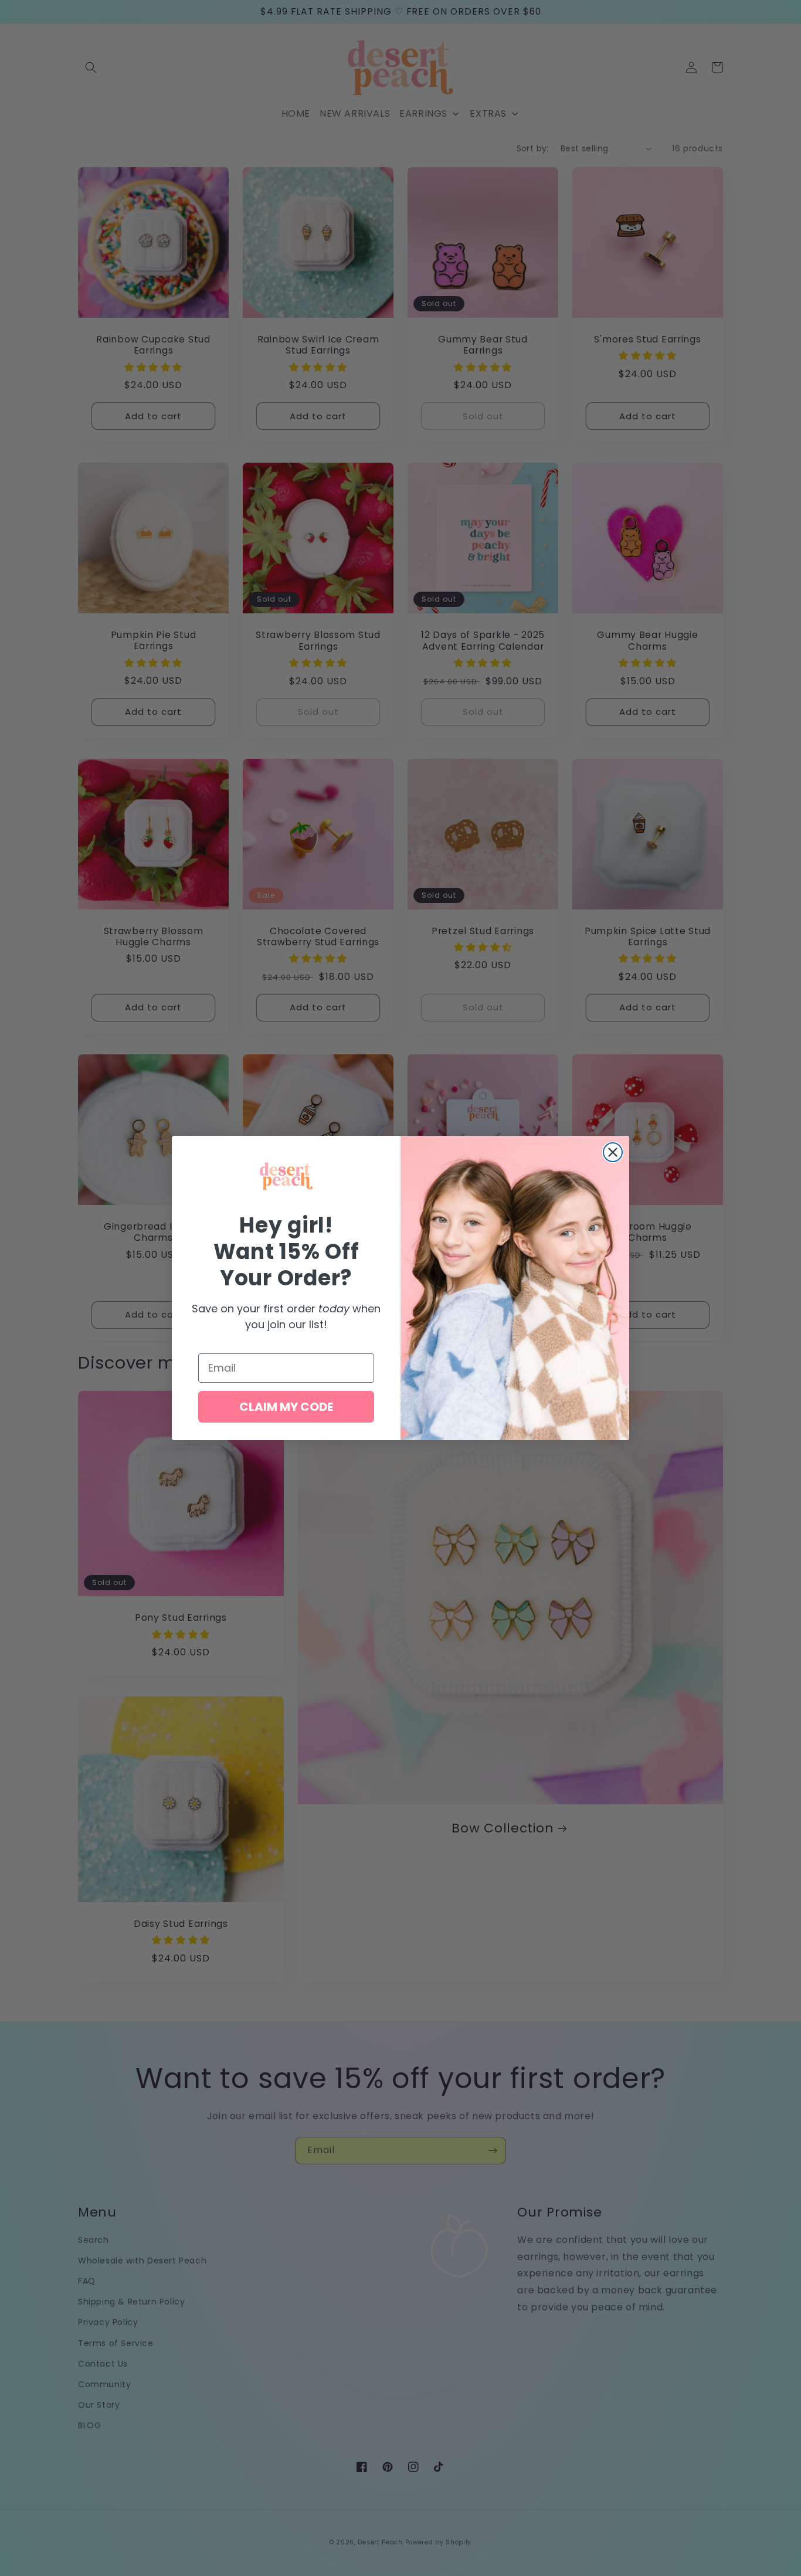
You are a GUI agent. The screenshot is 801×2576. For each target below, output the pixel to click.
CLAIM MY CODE (286, 1407)
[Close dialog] (613, 1152)
